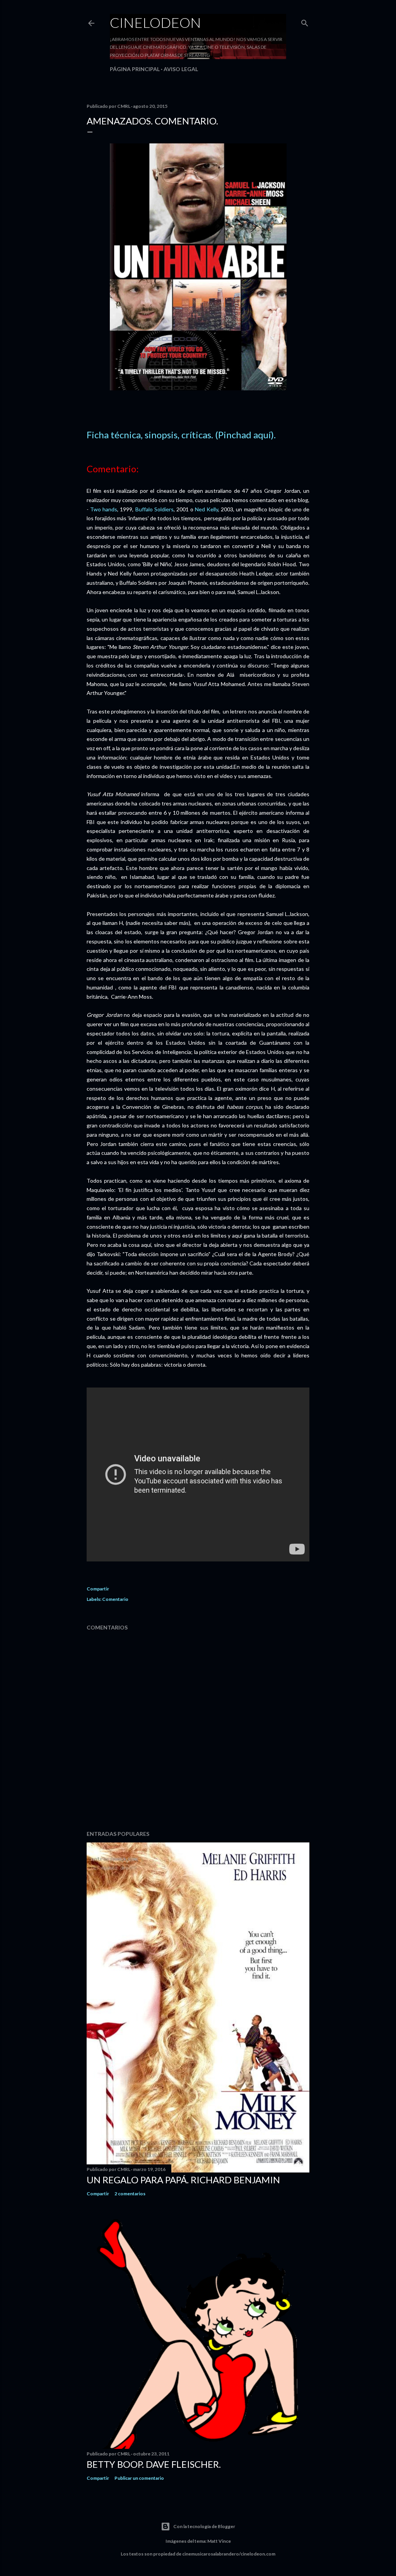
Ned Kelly (207, 509)
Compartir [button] (98, 1589)
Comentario (115, 1599)
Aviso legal (181, 69)
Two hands (104, 509)
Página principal (135, 69)
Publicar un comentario (139, 2478)
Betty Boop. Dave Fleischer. (154, 2464)
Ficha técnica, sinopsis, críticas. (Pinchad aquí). (181, 435)
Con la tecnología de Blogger (204, 2526)
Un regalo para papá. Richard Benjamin (183, 2180)
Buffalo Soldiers (154, 509)
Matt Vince (219, 2541)
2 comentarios (130, 2194)
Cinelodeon (155, 22)
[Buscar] (305, 21)
